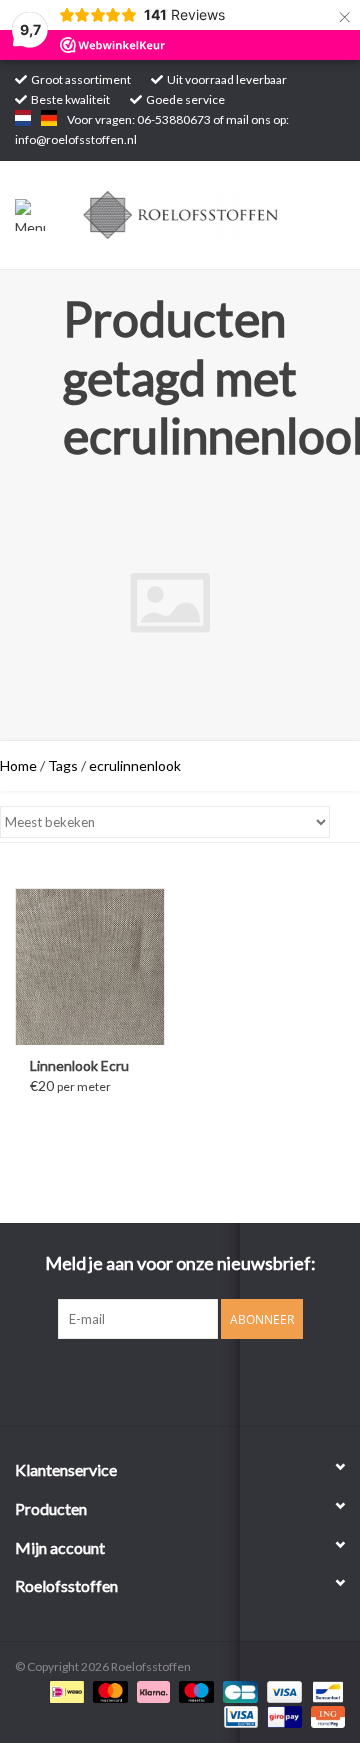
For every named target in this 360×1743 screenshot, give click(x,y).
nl (23, 118)
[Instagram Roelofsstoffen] (198, 1380)
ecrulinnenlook (135, 765)
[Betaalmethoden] (64, 1690)
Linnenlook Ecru (79, 1065)
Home (18, 765)
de (49, 118)
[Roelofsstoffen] (211, 213)
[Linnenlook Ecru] (90, 966)
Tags (63, 765)
